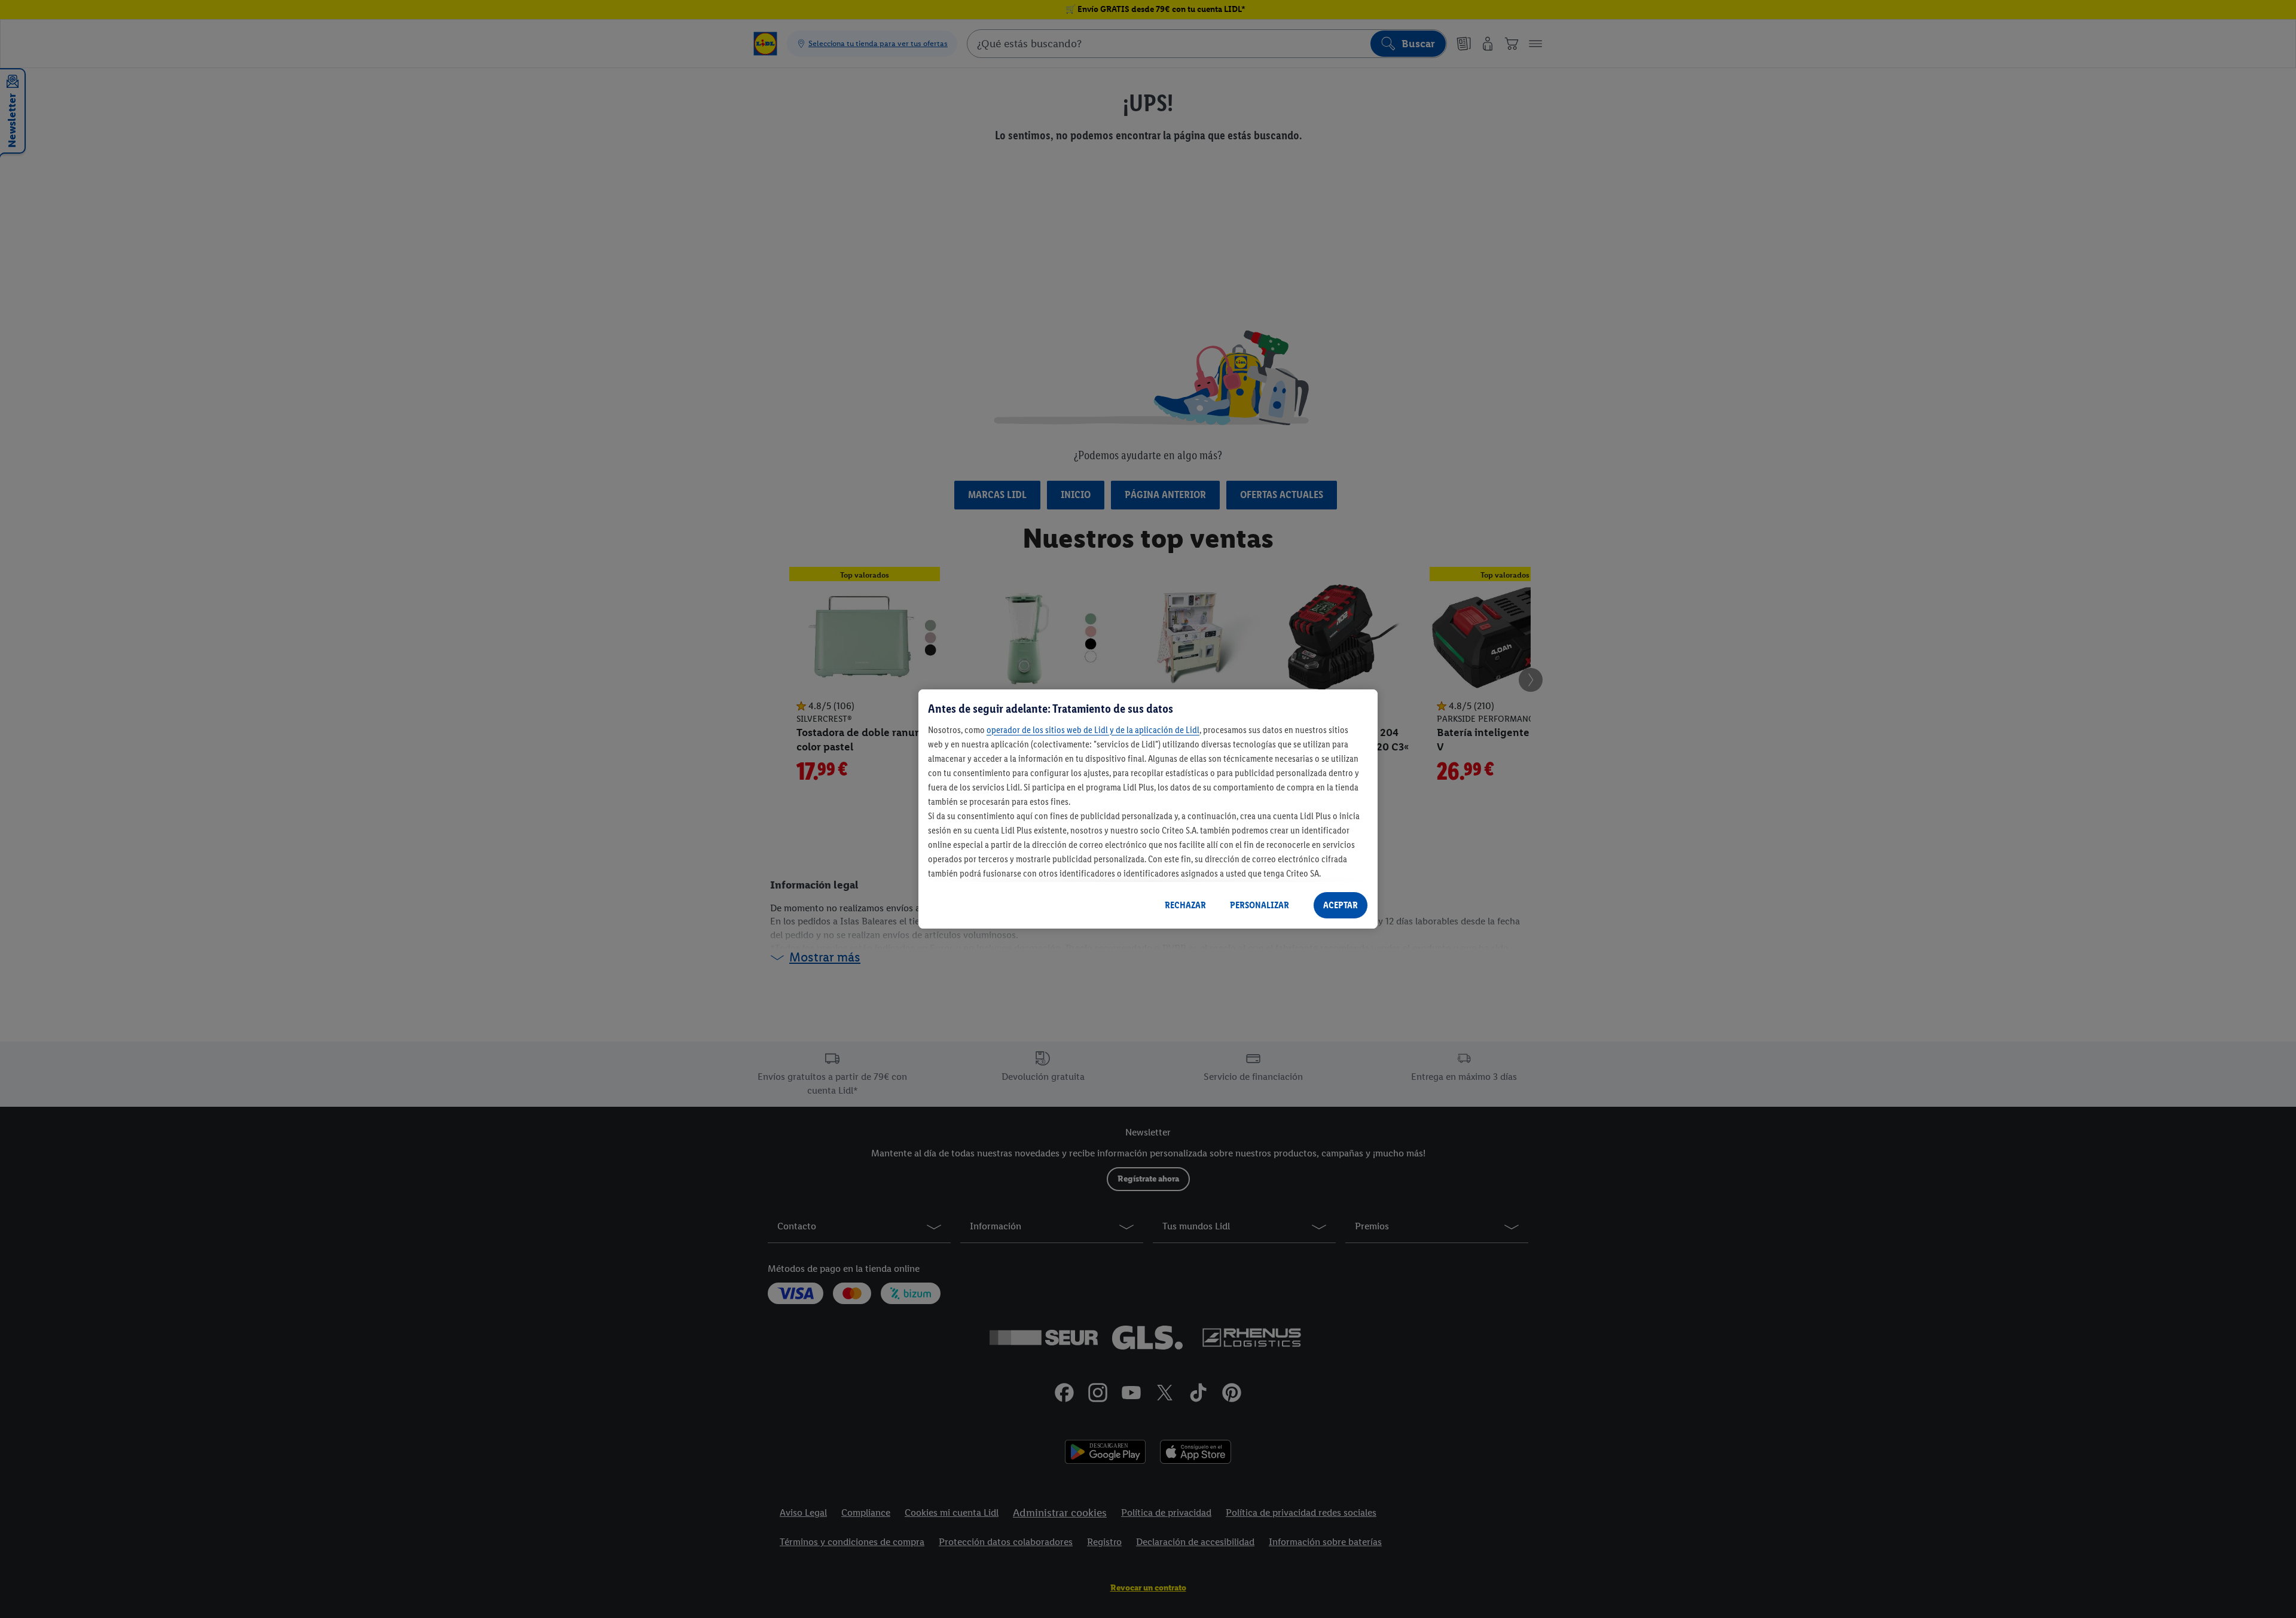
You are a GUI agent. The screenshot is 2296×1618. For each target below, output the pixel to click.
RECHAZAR (1185, 905)
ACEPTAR (1341, 905)
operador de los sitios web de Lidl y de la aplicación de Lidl (1093, 730)
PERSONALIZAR (1260, 905)
